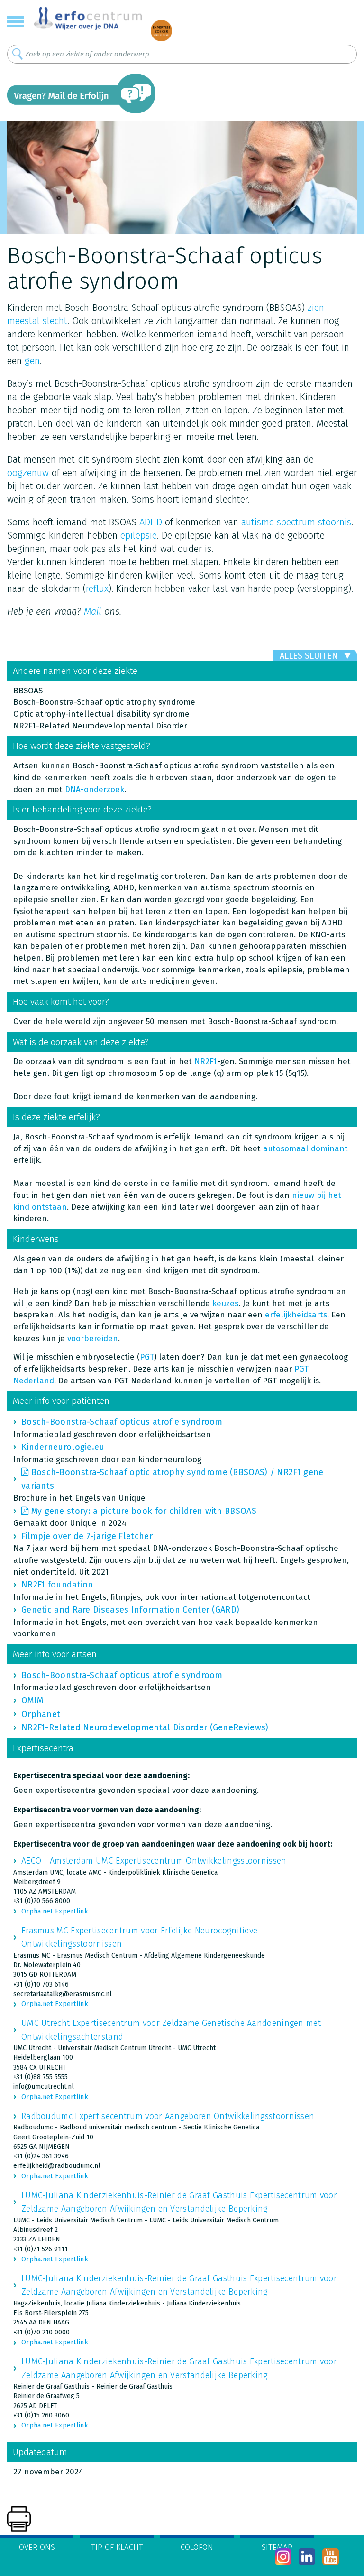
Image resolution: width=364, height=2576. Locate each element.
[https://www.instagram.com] (283, 2557)
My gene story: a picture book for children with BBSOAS (144, 1511)
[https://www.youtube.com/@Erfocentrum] (331, 2557)
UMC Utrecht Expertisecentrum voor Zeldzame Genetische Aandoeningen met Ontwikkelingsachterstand (171, 2030)
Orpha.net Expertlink (55, 1911)
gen (32, 361)
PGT (147, 1357)
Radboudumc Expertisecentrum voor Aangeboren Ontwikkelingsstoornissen (168, 2116)
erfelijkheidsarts (296, 1315)
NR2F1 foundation (57, 1585)
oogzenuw (28, 473)
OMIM (32, 1700)
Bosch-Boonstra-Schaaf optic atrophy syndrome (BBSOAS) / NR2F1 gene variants (172, 1479)
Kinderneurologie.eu (63, 1447)
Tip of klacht (117, 2547)
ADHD (151, 522)
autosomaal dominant (305, 1149)
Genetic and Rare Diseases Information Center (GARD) (130, 1610)
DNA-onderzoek (95, 789)
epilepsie (139, 535)
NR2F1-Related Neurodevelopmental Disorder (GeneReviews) (145, 1727)
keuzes (225, 1303)
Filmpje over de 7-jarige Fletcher (87, 1536)
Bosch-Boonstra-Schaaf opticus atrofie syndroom (122, 1422)
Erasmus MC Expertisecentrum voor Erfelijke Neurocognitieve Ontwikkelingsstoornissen (139, 1937)
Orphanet (41, 1714)
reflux (97, 588)
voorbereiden (93, 1339)
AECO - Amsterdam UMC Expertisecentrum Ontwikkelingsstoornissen (154, 1861)
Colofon (197, 2547)
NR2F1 (206, 1061)
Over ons (37, 2547)
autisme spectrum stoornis (296, 522)
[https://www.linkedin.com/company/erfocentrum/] (307, 2557)
